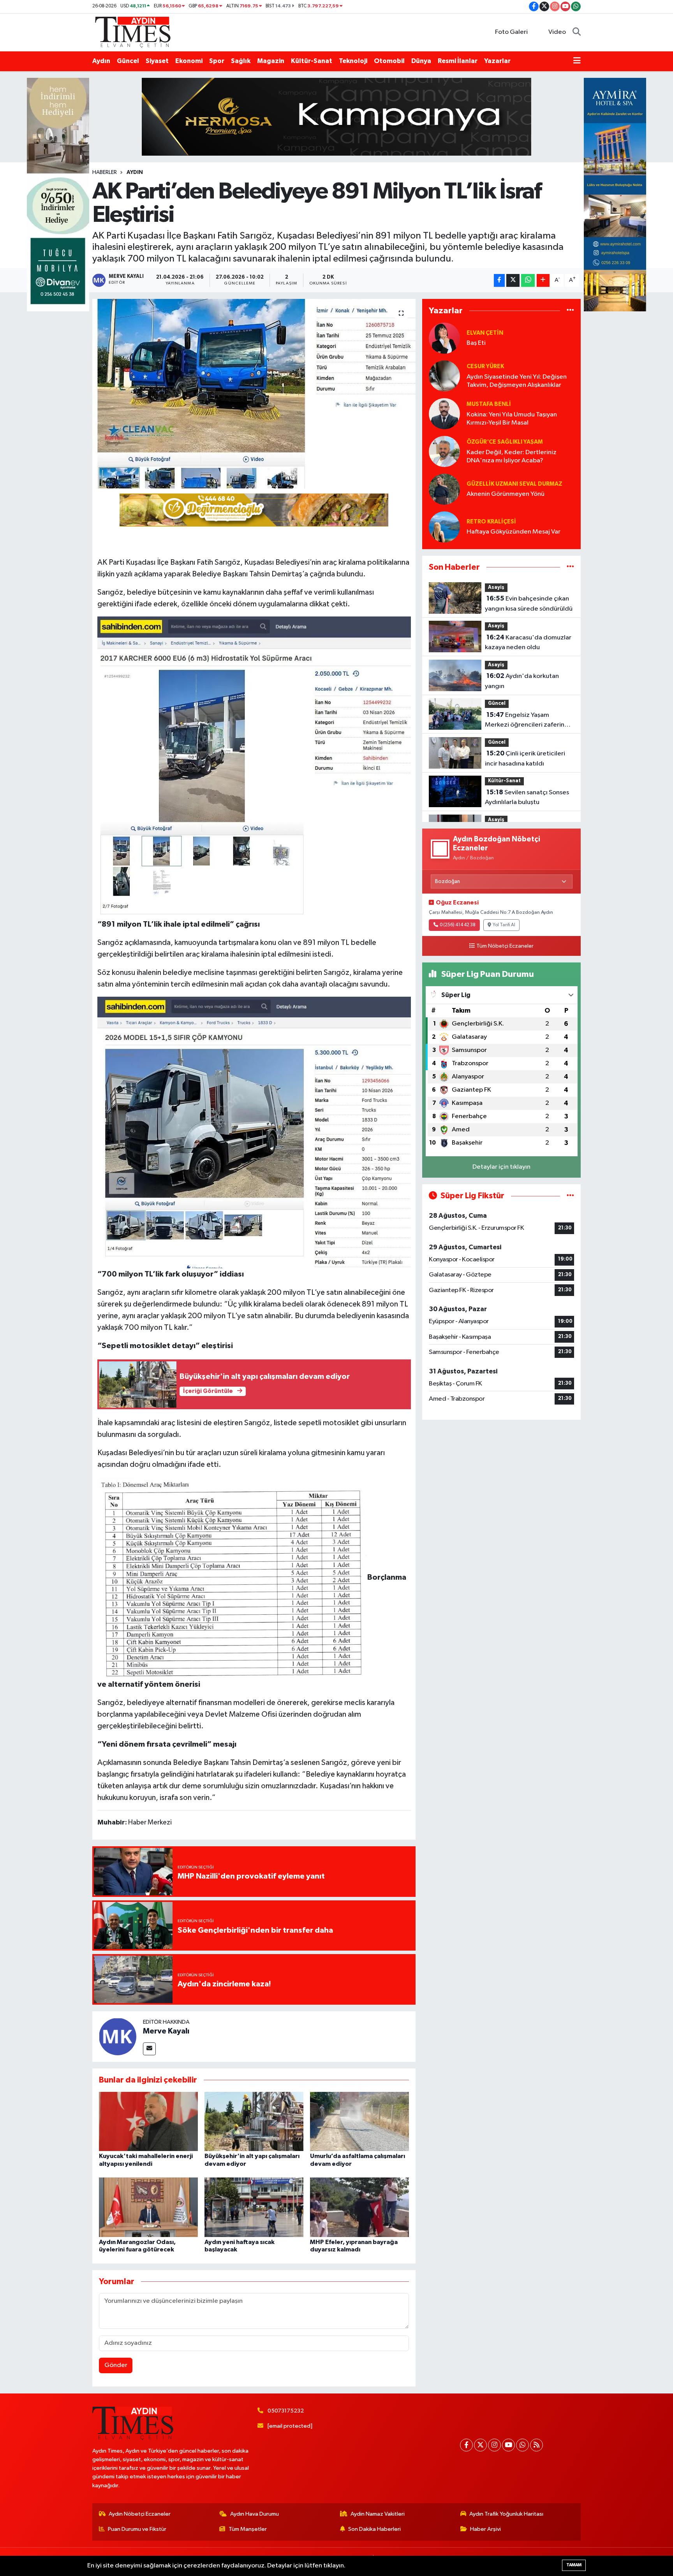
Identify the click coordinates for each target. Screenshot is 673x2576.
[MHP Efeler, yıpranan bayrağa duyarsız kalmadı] (359, 2207)
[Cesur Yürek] (444, 376)
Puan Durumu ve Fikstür (137, 2529)
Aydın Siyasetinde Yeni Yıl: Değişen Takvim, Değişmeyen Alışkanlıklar (517, 381)
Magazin (271, 61)
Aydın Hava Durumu (255, 2514)
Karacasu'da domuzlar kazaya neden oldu (528, 643)
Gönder (116, 2365)
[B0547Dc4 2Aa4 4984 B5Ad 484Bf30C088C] (254, 1132)
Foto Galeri (511, 32)
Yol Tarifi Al (504, 925)
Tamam (574, 2565)
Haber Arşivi (485, 2529)
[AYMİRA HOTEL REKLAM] (615, 194)
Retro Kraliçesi (491, 522)
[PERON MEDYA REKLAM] (254, 509)
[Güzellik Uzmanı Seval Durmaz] (444, 489)
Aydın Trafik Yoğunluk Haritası (506, 2514)
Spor (217, 61)
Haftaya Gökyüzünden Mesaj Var (514, 532)
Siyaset (157, 61)
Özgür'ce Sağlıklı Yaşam (505, 442)
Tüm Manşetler (248, 2529)
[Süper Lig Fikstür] (570, 1196)
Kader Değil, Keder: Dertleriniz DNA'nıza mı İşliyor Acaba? (512, 457)
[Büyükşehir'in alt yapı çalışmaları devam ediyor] (254, 2121)
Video (557, 32)
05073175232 (286, 2411)
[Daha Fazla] (543, 280)
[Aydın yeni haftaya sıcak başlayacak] (254, 2207)
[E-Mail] (149, 2049)
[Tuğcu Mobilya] (58, 194)
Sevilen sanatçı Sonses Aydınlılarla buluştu (527, 797)
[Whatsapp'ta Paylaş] (528, 280)
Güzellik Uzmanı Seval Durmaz (514, 484)
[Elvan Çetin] (444, 338)
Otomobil (389, 61)
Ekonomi (189, 61)
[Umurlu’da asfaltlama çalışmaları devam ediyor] (359, 2121)
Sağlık (241, 61)
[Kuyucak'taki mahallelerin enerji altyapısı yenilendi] (148, 2121)
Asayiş (496, 587)
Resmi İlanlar (458, 61)
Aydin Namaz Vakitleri (378, 2514)
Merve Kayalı (166, 2031)
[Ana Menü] (577, 61)
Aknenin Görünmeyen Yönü (506, 494)
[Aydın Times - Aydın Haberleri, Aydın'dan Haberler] (133, 32)
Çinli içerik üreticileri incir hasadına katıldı (525, 759)
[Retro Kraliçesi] (444, 527)
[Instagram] (494, 2445)
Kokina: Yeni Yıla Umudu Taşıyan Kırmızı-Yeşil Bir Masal (512, 419)
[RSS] (536, 2445)
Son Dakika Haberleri (374, 2529)
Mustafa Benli (489, 404)
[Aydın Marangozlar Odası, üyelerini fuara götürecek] (148, 2207)
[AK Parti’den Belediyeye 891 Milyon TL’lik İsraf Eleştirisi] (254, 394)
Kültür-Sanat (312, 61)
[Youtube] (508, 2445)
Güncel (128, 61)
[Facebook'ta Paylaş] (499, 280)
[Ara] (577, 32)
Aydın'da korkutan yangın (522, 681)
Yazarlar (497, 61)
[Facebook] (466, 2445)
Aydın (101, 61)
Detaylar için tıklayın (501, 1167)
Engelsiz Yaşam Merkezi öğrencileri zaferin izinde (525, 721)
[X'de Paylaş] (513, 280)
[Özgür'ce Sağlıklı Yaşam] (444, 451)
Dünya (421, 61)
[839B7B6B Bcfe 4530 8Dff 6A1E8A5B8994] (254, 767)
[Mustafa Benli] (444, 414)
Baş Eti (476, 343)
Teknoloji (353, 61)
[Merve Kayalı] (118, 2036)
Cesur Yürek (485, 366)
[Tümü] (570, 311)
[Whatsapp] (522, 2445)
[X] (480, 2445)
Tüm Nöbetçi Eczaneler (505, 946)
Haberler (105, 172)
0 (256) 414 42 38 (458, 925)
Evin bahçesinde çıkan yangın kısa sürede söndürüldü (529, 604)
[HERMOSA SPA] (336, 117)
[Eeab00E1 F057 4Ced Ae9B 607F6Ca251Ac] (232, 1577)
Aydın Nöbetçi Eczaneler (140, 2514)
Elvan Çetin (485, 333)
